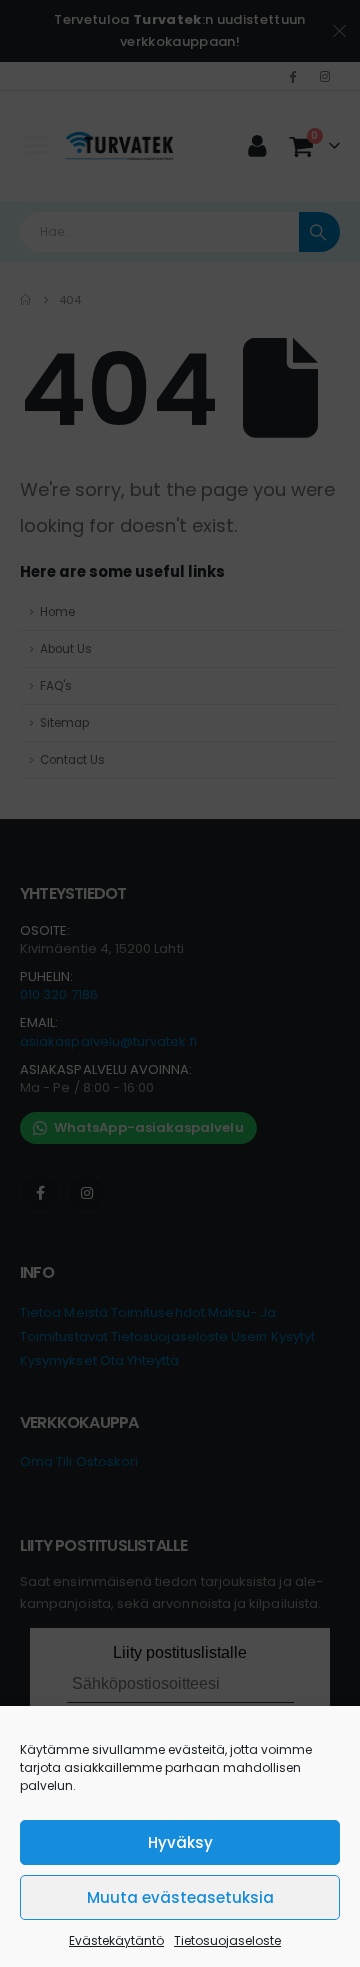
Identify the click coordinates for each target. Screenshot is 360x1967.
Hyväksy (180, 1842)
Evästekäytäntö (116, 1940)
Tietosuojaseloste (227, 1940)
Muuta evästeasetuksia (180, 1897)
